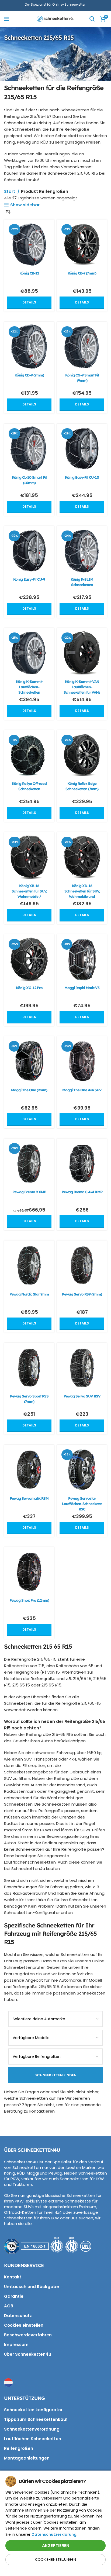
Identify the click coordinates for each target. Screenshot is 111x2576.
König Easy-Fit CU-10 (82, 477)
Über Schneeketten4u (28, 2354)
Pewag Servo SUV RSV (82, 1396)
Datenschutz (18, 2316)
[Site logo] (55, 18)
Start (10, 191)
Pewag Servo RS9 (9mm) (82, 1294)
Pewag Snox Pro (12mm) (29, 1600)
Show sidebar (25, 205)
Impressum (16, 2345)
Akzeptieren (56, 2546)
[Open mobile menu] (7, 19)
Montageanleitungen (27, 2458)
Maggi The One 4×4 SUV (82, 1090)
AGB (9, 2306)
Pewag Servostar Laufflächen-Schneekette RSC (82, 1504)
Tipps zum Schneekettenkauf (36, 2419)
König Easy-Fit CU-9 (29, 579)
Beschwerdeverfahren (28, 2335)
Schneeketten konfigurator (33, 2410)
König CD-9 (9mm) (29, 375)
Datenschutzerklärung (54, 2534)
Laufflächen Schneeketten (33, 2439)
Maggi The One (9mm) (29, 1090)
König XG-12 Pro (29, 988)
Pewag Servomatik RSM (29, 1498)
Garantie (14, 2296)
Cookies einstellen (24, 2325)
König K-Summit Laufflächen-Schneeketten (29, 687)
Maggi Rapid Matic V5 (82, 988)
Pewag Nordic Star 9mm (29, 1294)
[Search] (92, 19)
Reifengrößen (19, 2448)
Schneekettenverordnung (32, 2429)
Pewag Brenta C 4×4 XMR (82, 1192)
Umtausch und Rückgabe (32, 2287)
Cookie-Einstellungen (55, 2559)
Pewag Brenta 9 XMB (29, 1192)
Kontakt (13, 2277)
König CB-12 (29, 273)
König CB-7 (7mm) (82, 273)
